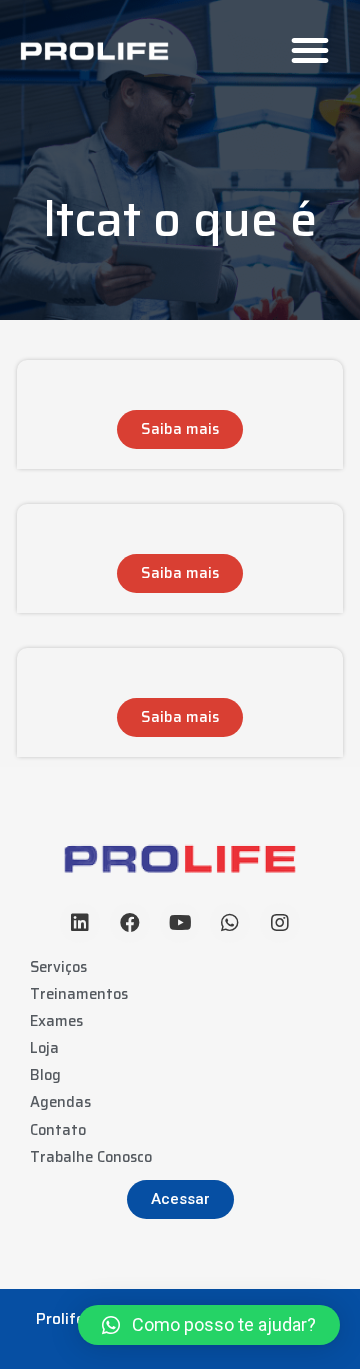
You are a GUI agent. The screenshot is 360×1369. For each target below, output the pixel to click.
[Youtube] (180, 923)
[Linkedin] (80, 923)
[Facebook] (130, 923)
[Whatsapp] (230, 923)
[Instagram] (280, 923)
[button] (310, 50)
